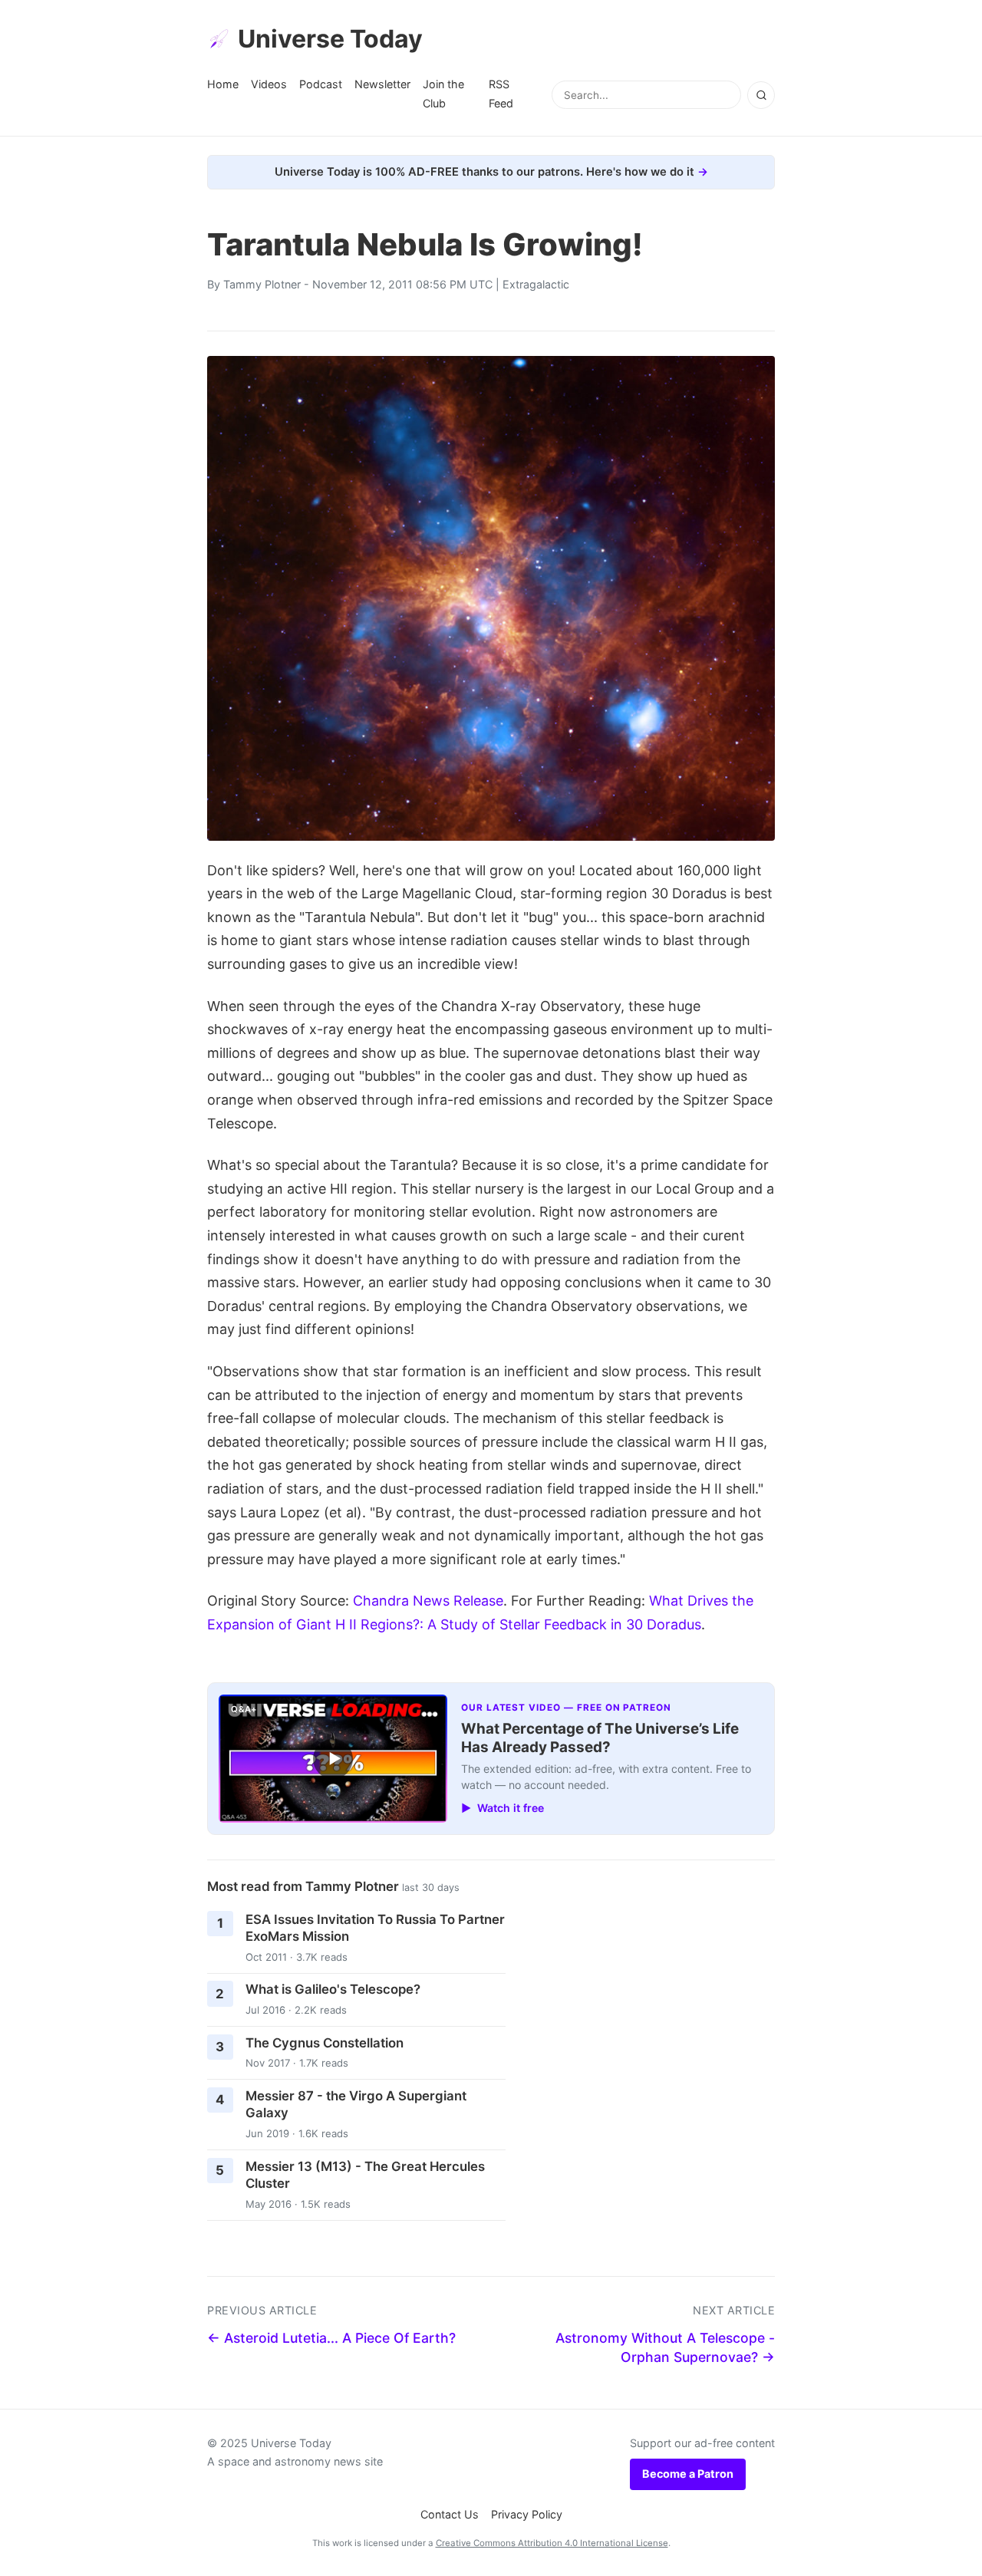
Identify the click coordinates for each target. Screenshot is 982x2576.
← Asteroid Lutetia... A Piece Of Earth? (331, 2338)
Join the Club (443, 93)
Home (223, 84)
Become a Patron (688, 2474)
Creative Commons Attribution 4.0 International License (552, 2543)
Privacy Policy (527, 2514)
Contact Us (450, 2514)
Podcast (321, 84)
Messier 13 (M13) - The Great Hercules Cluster (365, 2175)
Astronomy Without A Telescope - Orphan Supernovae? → (665, 2347)
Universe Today (330, 39)
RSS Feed (501, 93)
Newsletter (382, 84)
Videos (269, 84)
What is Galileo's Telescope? (333, 1989)
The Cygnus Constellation (325, 2043)
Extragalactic (536, 284)
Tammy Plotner (262, 284)
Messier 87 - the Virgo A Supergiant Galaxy (356, 2105)
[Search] (761, 95)
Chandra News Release (428, 1601)
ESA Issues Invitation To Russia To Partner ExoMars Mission (375, 1928)
